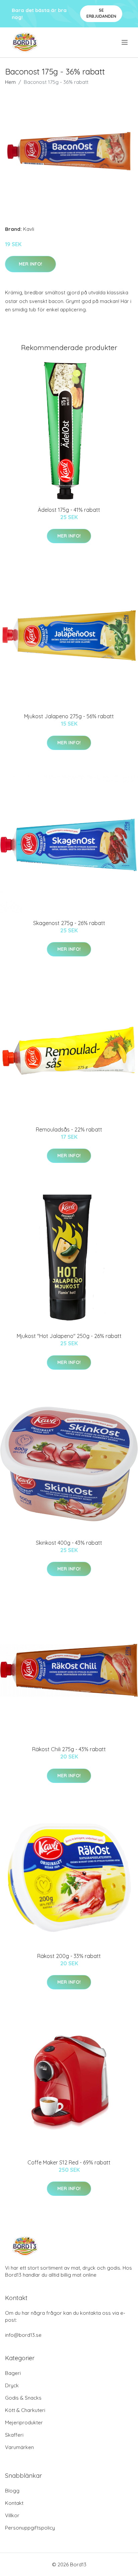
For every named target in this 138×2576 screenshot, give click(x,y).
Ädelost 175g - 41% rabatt (69, 510)
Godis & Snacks (23, 2398)
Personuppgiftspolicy (30, 2528)
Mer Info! (30, 264)
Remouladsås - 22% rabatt (69, 1129)
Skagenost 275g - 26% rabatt (69, 923)
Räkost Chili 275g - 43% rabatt (69, 1749)
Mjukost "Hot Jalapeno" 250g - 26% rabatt (69, 1336)
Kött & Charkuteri (25, 2410)
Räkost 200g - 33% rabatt (69, 1956)
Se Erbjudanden (101, 13)
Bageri (13, 2373)
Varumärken (19, 2447)
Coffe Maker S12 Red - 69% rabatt (69, 2162)
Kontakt (14, 2503)
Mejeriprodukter (24, 2422)
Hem (10, 82)
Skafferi (14, 2435)
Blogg (12, 2491)
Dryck (12, 2385)
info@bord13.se (23, 2335)
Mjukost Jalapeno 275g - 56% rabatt (69, 716)
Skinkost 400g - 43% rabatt (69, 1543)
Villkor (12, 2515)
